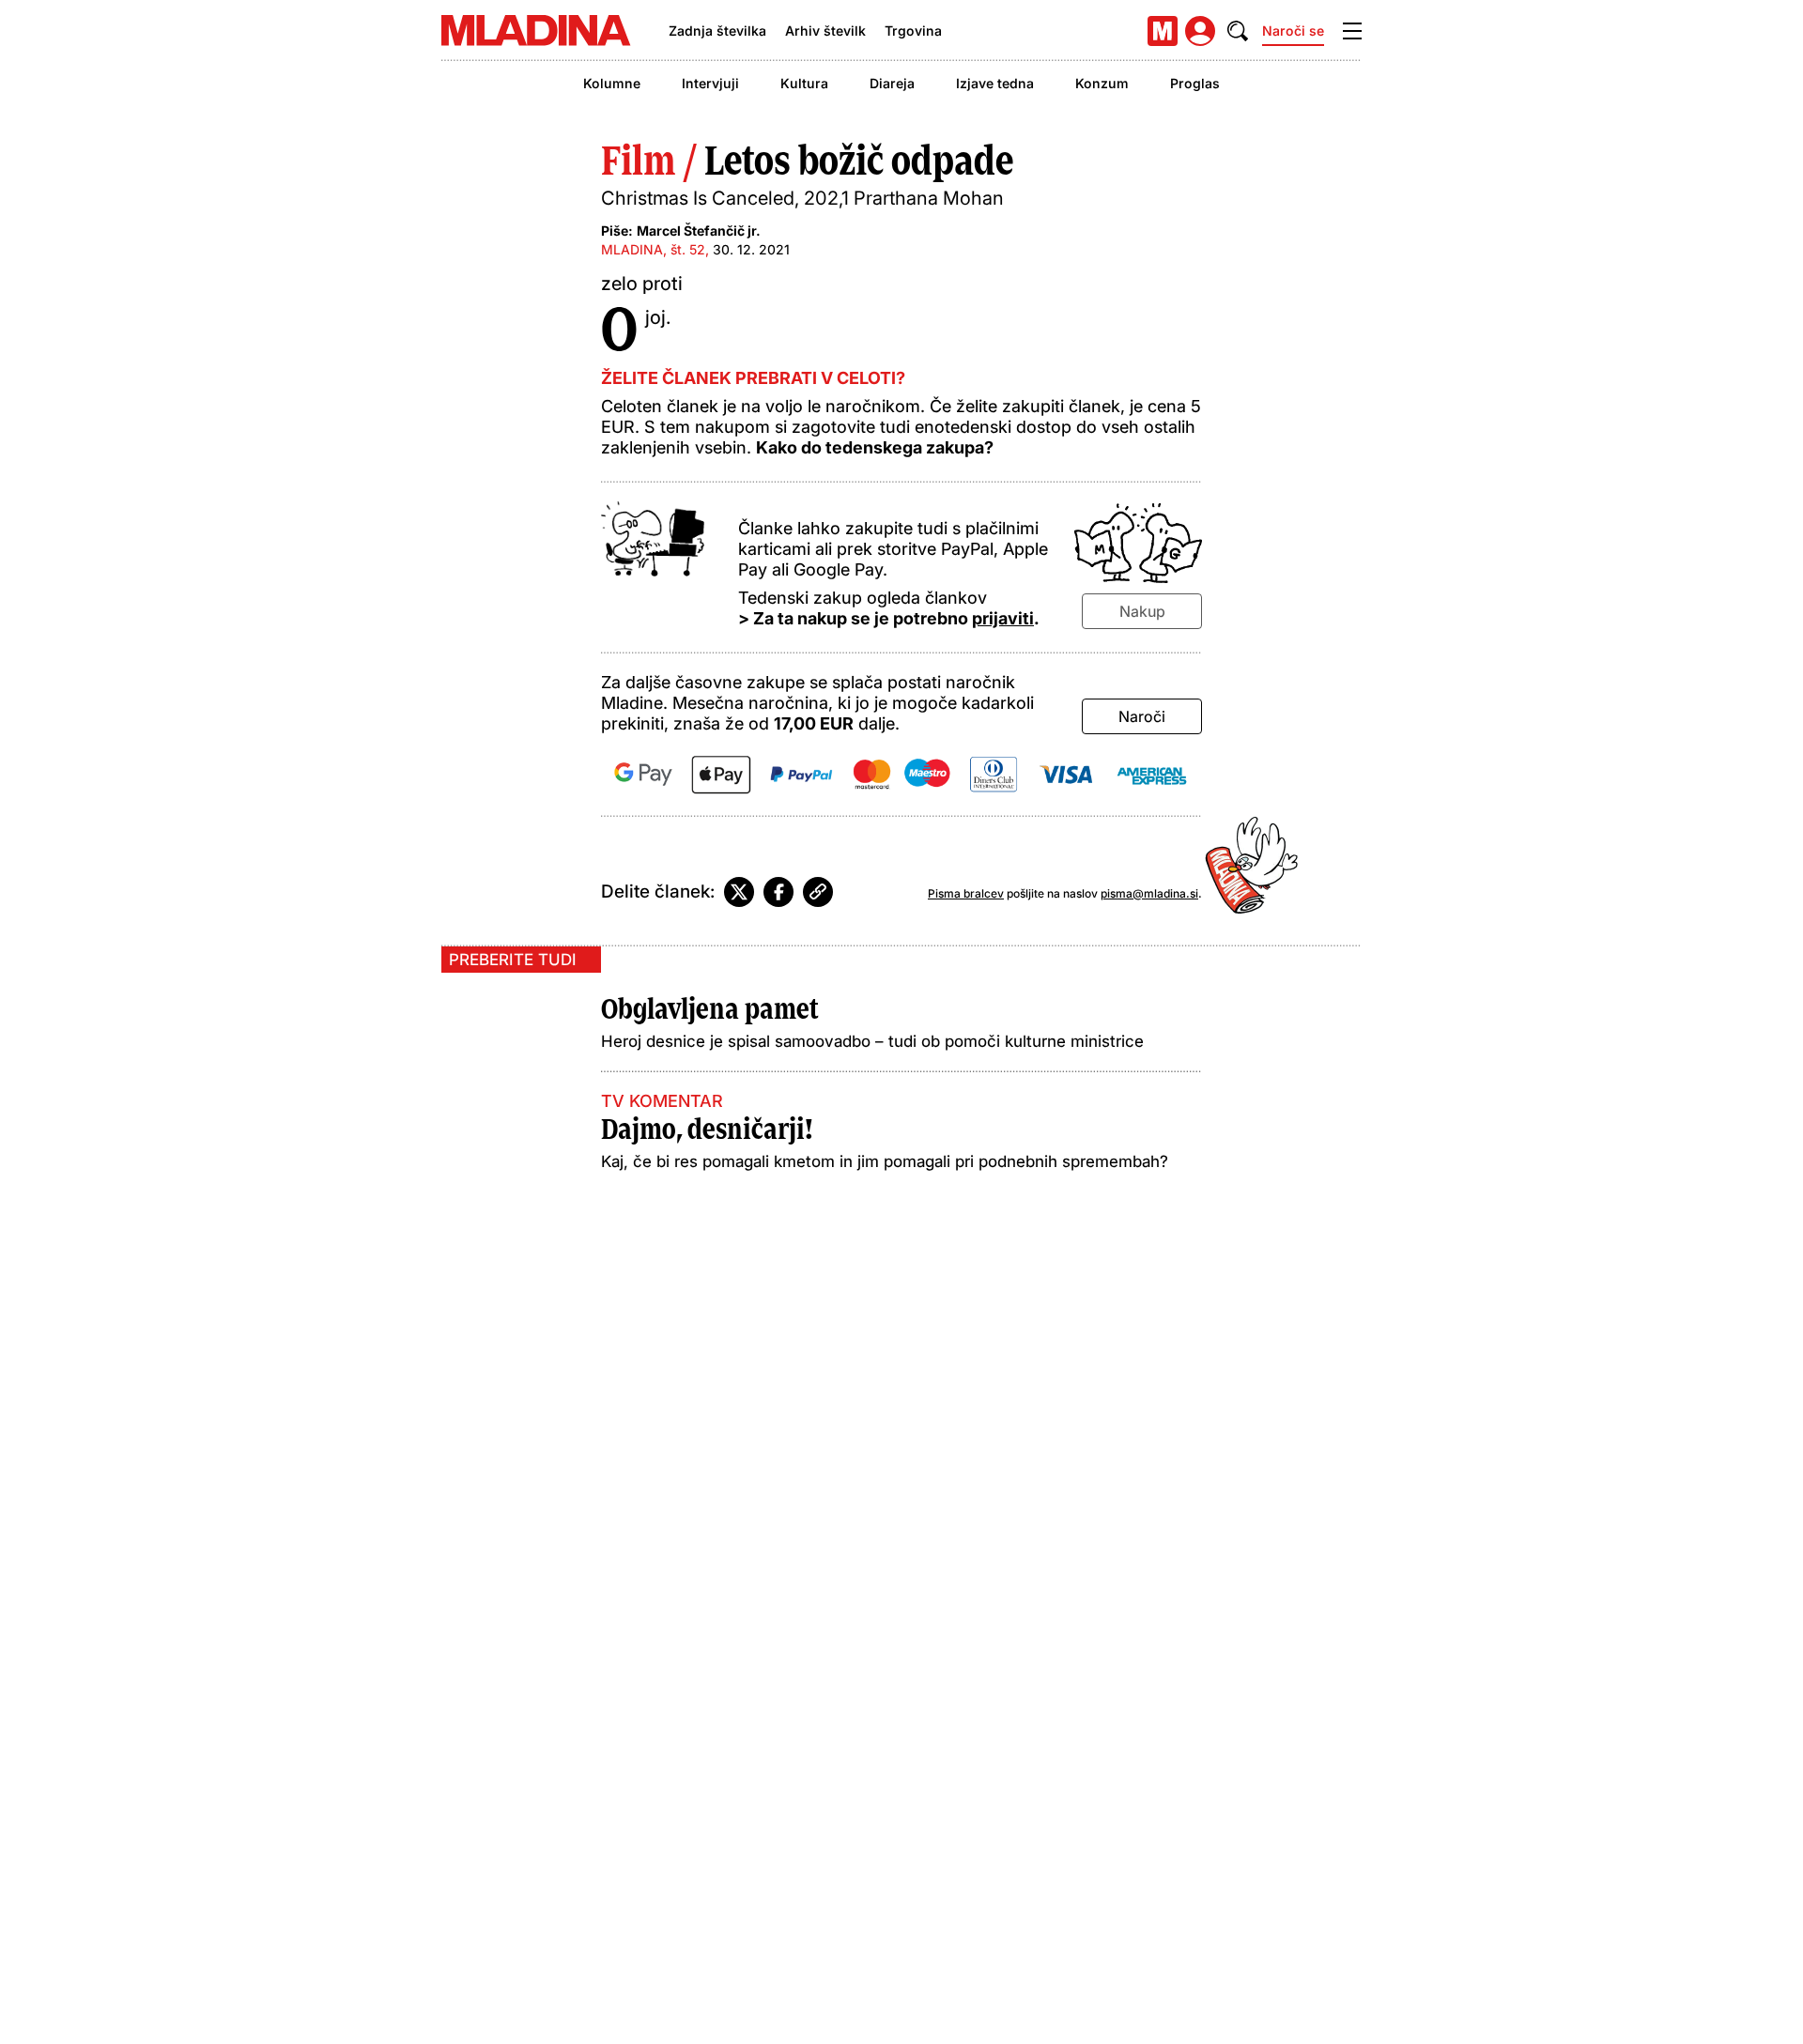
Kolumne (612, 83)
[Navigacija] (1352, 31)
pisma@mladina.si (1149, 893)
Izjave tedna (995, 83)
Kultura (804, 83)
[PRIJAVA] (1200, 31)
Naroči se (1293, 31)
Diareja (892, 83)
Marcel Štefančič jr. (699, 231)
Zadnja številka (717, 31)
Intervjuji (710, 83)
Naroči (1142, 716)
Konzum (1102, 83)
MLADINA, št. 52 (653, 249)
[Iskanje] (1238, 31)
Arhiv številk (825, 31)
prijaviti (1003, 618)
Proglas (1195, 83)
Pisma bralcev (966, 893)
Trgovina (913, 31)
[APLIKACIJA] (1163, 31)
